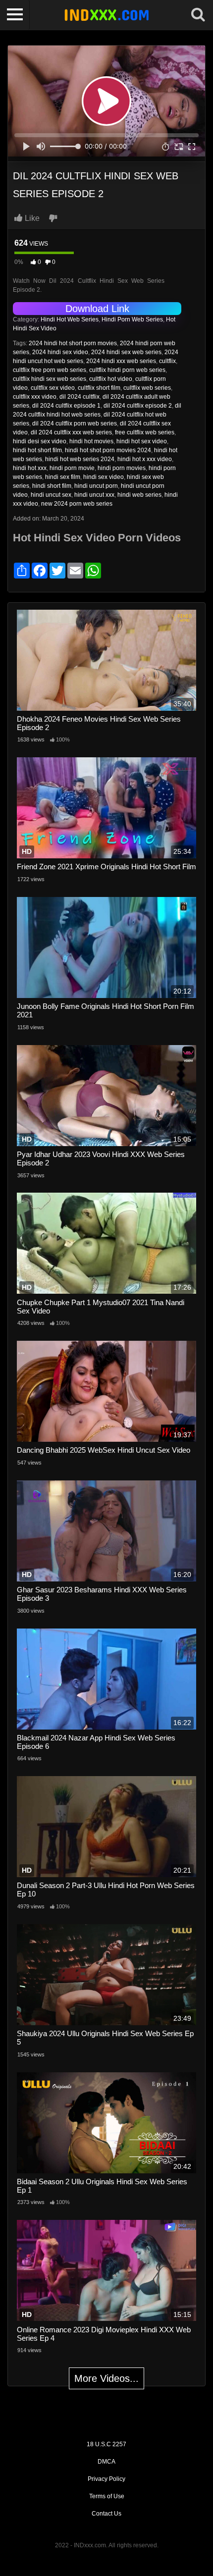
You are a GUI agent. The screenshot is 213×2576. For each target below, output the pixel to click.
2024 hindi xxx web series (121, 361)
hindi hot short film (37, 450)
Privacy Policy (106, 2479)
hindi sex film (63, 477)
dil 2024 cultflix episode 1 (66, 406)
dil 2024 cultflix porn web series (75, 423)
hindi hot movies (91, 441)
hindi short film (52, 486)
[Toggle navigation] (15, 15)
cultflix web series (147, 388)
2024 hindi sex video (60, 352)
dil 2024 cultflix (80, 397)
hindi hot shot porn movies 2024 (108, 450)
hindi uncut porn (96, 486)
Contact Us (106, 2514)
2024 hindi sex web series (126, 352)
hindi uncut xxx (94, 495)
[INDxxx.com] (106, 15)
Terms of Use (107, 2496)
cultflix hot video (111, 379)
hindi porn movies (122, 468)
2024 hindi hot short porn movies (73, 343)
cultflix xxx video (35, 397)
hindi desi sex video (40, 441)
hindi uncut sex (51, 495)
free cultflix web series (145, 432)
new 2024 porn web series (77, 504)
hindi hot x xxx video (145, 459)
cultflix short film (99, 388)
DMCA (106, 2462)
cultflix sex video (53, 388)
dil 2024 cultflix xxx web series (71, 432)
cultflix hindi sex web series (50, 379)
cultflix (167, 361)
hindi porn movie (72, 468)
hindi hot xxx (30, 468)
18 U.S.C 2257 (106, 2444)
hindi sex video (104, 477)
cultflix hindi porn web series (127, 370)
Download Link (97, 309)
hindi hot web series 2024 (80, 459)
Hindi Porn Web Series (132, 319)
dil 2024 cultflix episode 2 (138, 406)
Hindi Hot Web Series (70, 319)
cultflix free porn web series (50, 370)
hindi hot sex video (142, 441)
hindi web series (139, 495)
